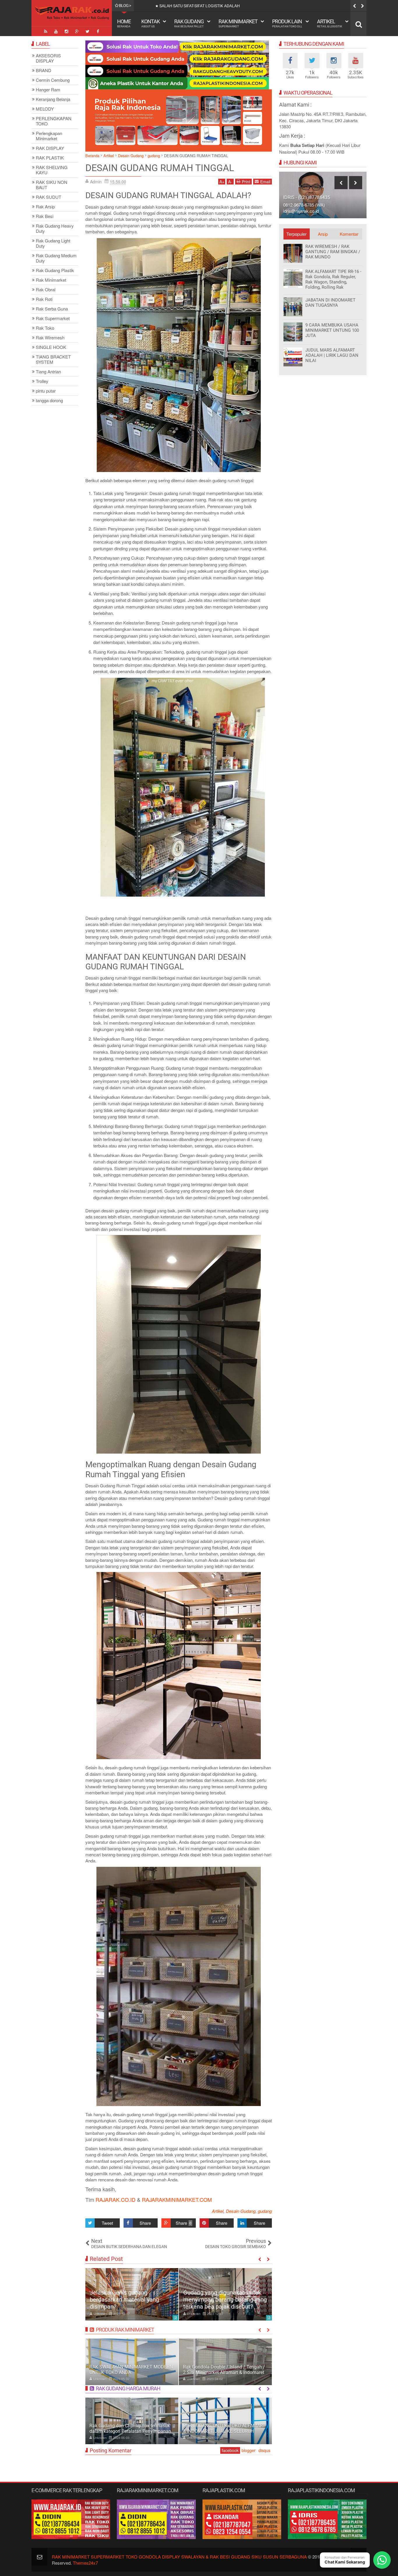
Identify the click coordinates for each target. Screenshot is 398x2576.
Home (124, 23)
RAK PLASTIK (50, 158)
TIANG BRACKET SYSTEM (53, 360)
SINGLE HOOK (51, 347)
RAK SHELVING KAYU (52, 170)
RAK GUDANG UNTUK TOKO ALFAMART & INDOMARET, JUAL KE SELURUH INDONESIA (131, 2431)
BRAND (44, 71)
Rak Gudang (189, 23)
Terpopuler (296, 234)
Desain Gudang (241, 2211)
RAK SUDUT (49, 197)
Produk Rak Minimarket (125, 2330)
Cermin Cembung (53, 80)
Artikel (330, 23)
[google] (77, 31)
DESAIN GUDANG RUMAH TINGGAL (160, 168)
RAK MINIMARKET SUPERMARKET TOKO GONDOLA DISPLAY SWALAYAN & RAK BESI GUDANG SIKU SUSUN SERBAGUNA (179, 2557)
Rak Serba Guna (52, 309)
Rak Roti (44, 299)
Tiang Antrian (48, 372)
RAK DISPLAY (50, 148)
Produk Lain (287, 23)
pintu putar (46, 391)
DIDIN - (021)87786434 (307, 197)
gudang (265, 2211)
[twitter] (87, 31)
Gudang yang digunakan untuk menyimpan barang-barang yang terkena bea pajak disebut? (225, 2300)
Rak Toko (45, 328)
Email (265, 182)
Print (246, 182)
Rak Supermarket (53, 319)
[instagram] (66, 31)
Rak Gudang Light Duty (53, 243)
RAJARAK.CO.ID (116, 2199)
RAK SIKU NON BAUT (52, 185)
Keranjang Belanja (53, 99)
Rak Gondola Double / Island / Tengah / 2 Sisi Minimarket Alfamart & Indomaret (131, 2370)
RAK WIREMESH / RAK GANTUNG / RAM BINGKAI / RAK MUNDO (333, 252)
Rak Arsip (45, 207)
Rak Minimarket (238, 23)
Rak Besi (45, 216)
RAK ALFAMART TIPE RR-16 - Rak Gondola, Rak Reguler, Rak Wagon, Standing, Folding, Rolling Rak (333, 279)
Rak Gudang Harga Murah (128, 2388)
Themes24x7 (85, 2563)
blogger (249, 2450)
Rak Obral (46, 290)
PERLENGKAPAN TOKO (54, 121)
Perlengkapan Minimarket (49, 136)
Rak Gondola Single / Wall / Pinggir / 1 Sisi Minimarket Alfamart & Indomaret (223, 2370)
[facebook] (98, 31)
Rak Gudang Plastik (55, 270)
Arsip (323, 234)
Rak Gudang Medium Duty (56, 258)
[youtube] (56, 31)
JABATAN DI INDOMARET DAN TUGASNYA (330, 303)
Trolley (42, 381)
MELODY (45, 109)
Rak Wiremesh (50, 338)
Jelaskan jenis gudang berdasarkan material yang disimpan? (124, 2300)
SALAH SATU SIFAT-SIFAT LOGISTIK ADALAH (200, 6)
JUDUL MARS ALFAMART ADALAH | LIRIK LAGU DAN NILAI (332, 355)
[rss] (45, 31)
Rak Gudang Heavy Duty (55, 229)
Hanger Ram (48, 90)
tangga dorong (49, 401)
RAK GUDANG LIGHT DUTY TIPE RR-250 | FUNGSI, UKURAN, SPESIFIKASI (224, 2428)
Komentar (349, 234)
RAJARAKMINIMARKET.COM (177, 2199)
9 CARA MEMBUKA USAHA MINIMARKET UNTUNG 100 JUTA (332, 330)
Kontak (150, 23)
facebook (230, 2450)
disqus (264, 2450)
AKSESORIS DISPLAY (48, 58)
